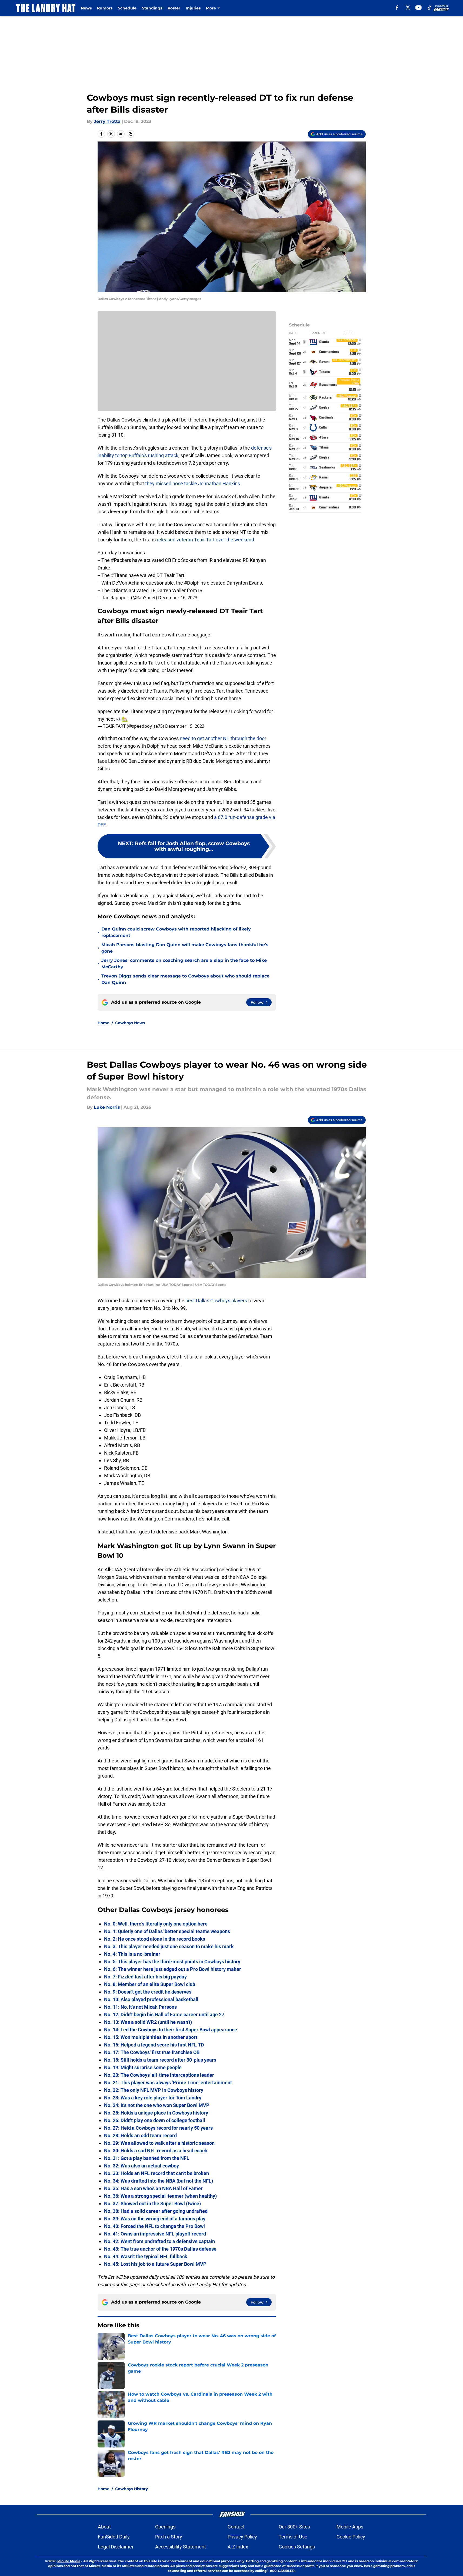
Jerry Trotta (107, 121)
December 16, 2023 (178, 598)
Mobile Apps (350, 2527)
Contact (236, 2527)
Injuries (193, 8)
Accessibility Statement (181, 2547)
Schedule (127, 8)
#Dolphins (195, 583)
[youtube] (419, 8)
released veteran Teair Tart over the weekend (205, 540)
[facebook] (397, 8)
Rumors (105, 8)
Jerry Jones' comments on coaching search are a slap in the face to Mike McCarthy (184, 964)
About (104, 2527)
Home (104, 1023)
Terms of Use (293, 2537)
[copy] (131, 134)
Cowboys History (131, 2489)
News (86, 8)
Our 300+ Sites (294, 2527)
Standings (152, 8)
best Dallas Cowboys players (216, 1301)
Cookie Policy (351, 2537)
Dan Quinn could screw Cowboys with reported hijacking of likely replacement (176, 932)
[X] (408, 8)
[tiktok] (429, 8)
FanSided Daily (114, 2537)
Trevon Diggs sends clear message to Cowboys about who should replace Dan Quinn (185, 979)
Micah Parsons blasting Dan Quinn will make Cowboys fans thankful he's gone (185, 948)
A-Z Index (238, 2547)
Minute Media (69, 2561)
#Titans (119, 575)
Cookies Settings (297, 2547)
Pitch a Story (169, 2537)
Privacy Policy (242, 2537)
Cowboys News (130, 1023)
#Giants (119, 590)
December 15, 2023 (185, 726)
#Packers (121, 560)
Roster (174, 8)
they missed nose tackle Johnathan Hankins (193, 483)
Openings (165, 2527)
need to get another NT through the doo (222, 738)
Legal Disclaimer (116, 2547)
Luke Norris (107, 1107)
